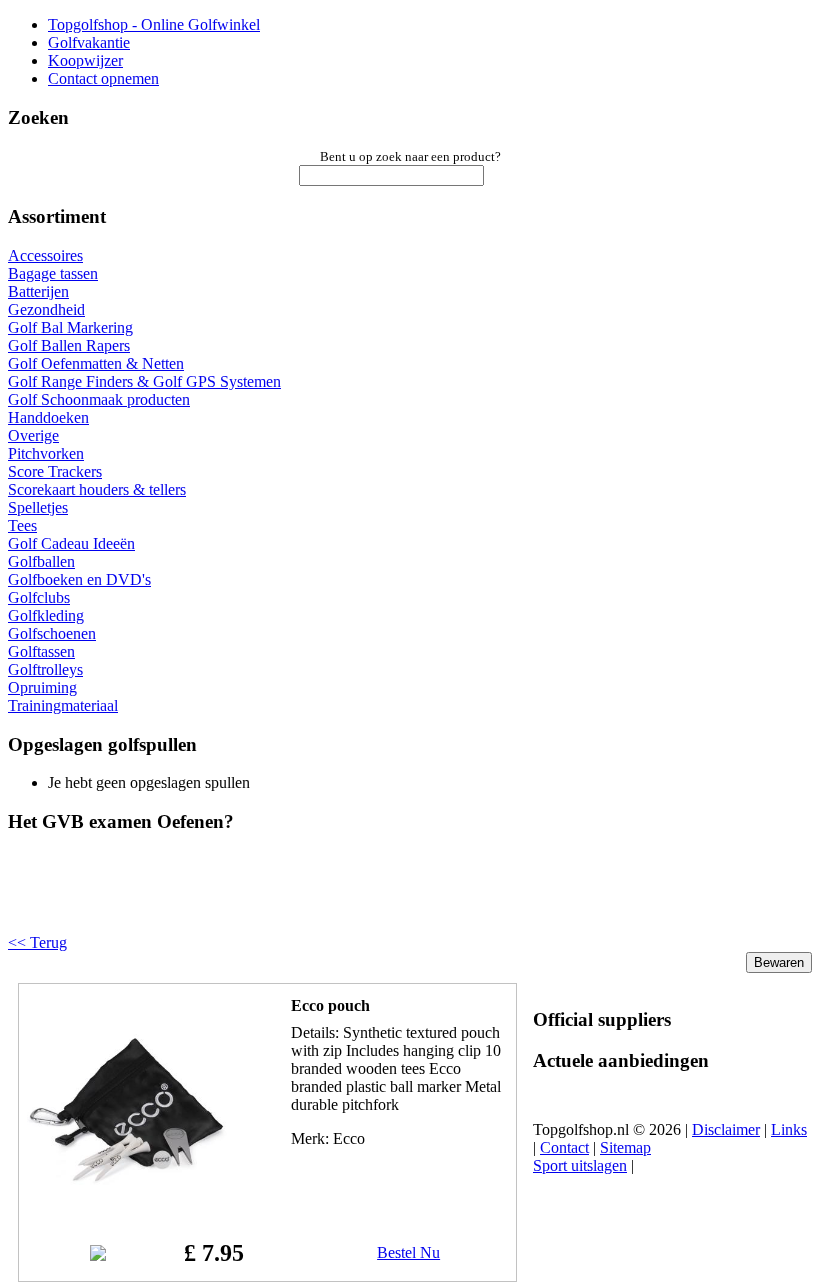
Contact (564, 1147)
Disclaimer (726, 1129)
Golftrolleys (45, 669)
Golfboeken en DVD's (79, 579)
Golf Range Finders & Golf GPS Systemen (144, 381)
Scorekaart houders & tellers (97, 489)
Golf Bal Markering (70, 327)
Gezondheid (46, 309)
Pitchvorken (46, 453)
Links (789, 1129)
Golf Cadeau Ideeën (71, 543)
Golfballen (41, 561)
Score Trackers (55, 471)
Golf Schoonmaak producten (99, 399)
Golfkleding (46, 615)
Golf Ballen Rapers (69, 345)
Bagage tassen (53, 273)
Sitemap (625, 1147)
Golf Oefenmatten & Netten (96, 363)
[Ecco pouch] (127, 1204)
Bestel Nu (408, 1252)
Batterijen (38, 291)
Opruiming (42, 687)
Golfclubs (39, 597)
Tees (22, 525)
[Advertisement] (262, 900)
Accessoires (45, 255)
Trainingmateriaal (63, 705)
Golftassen (41, 651)
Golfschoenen (52, 633)
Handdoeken (48, 417)
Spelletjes (38, 507)
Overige (33, 435)
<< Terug (37, 942)
